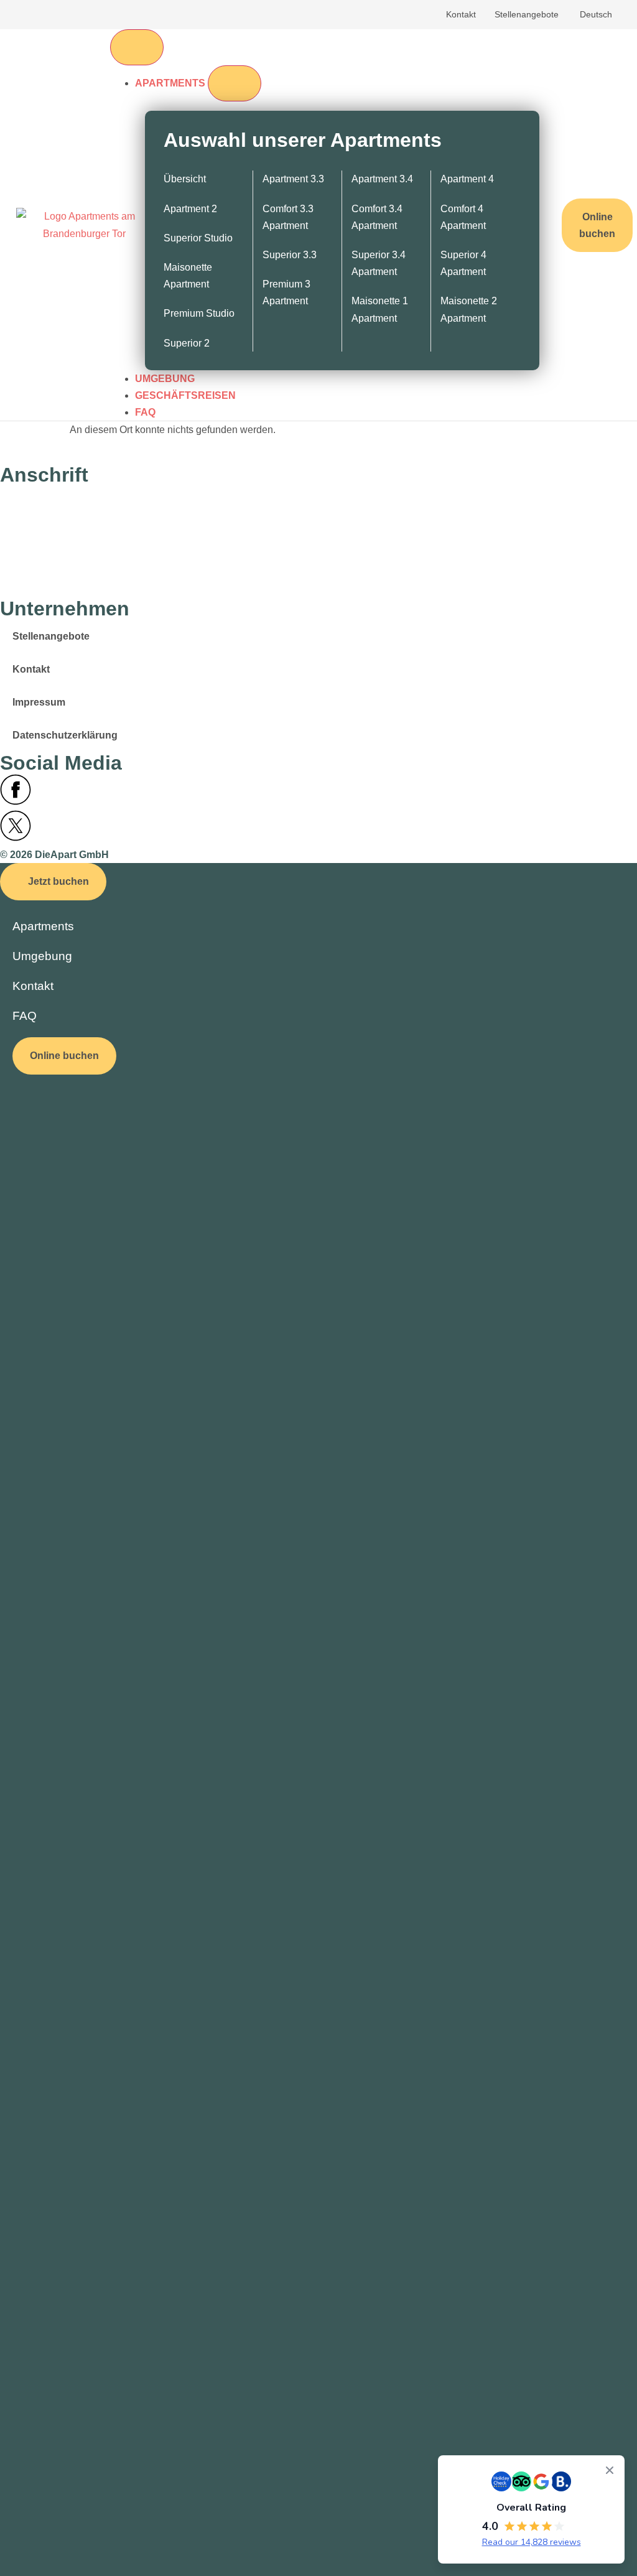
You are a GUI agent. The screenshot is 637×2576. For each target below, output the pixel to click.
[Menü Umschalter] (137, 47)
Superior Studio (198, 238)
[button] (53, 881)
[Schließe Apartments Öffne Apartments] (235, 83)
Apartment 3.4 (382, 179)
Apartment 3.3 (293, 179)
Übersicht (185, 179)
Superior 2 (187, 343)
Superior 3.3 (290, 255)
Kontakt (461, 14)
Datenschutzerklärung (65, 735)
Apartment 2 (190, 209)
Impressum (39, 702)
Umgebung (42, 956)
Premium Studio (199, 313)
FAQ (25, 1016)
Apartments (43, 926)
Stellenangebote (527, 14)
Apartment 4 (467, 179)
